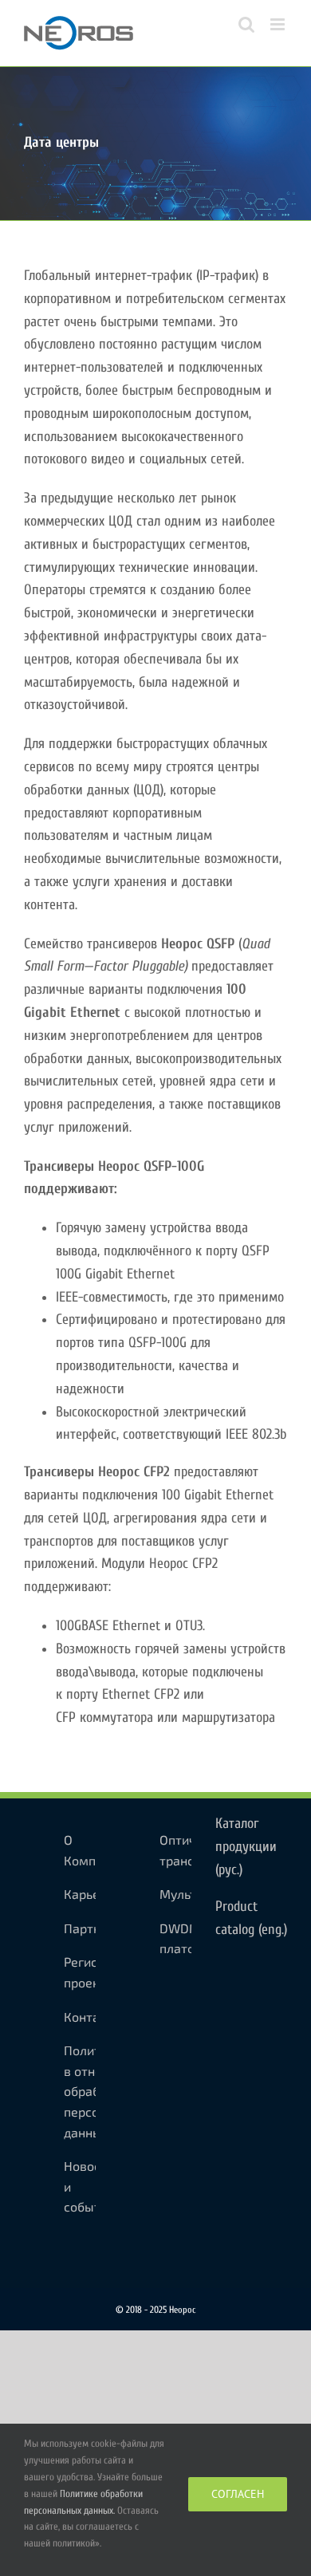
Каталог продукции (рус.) (246, 1847)
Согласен (238, 2494)
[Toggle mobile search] (246, 24)
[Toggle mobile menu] (279, 24)
